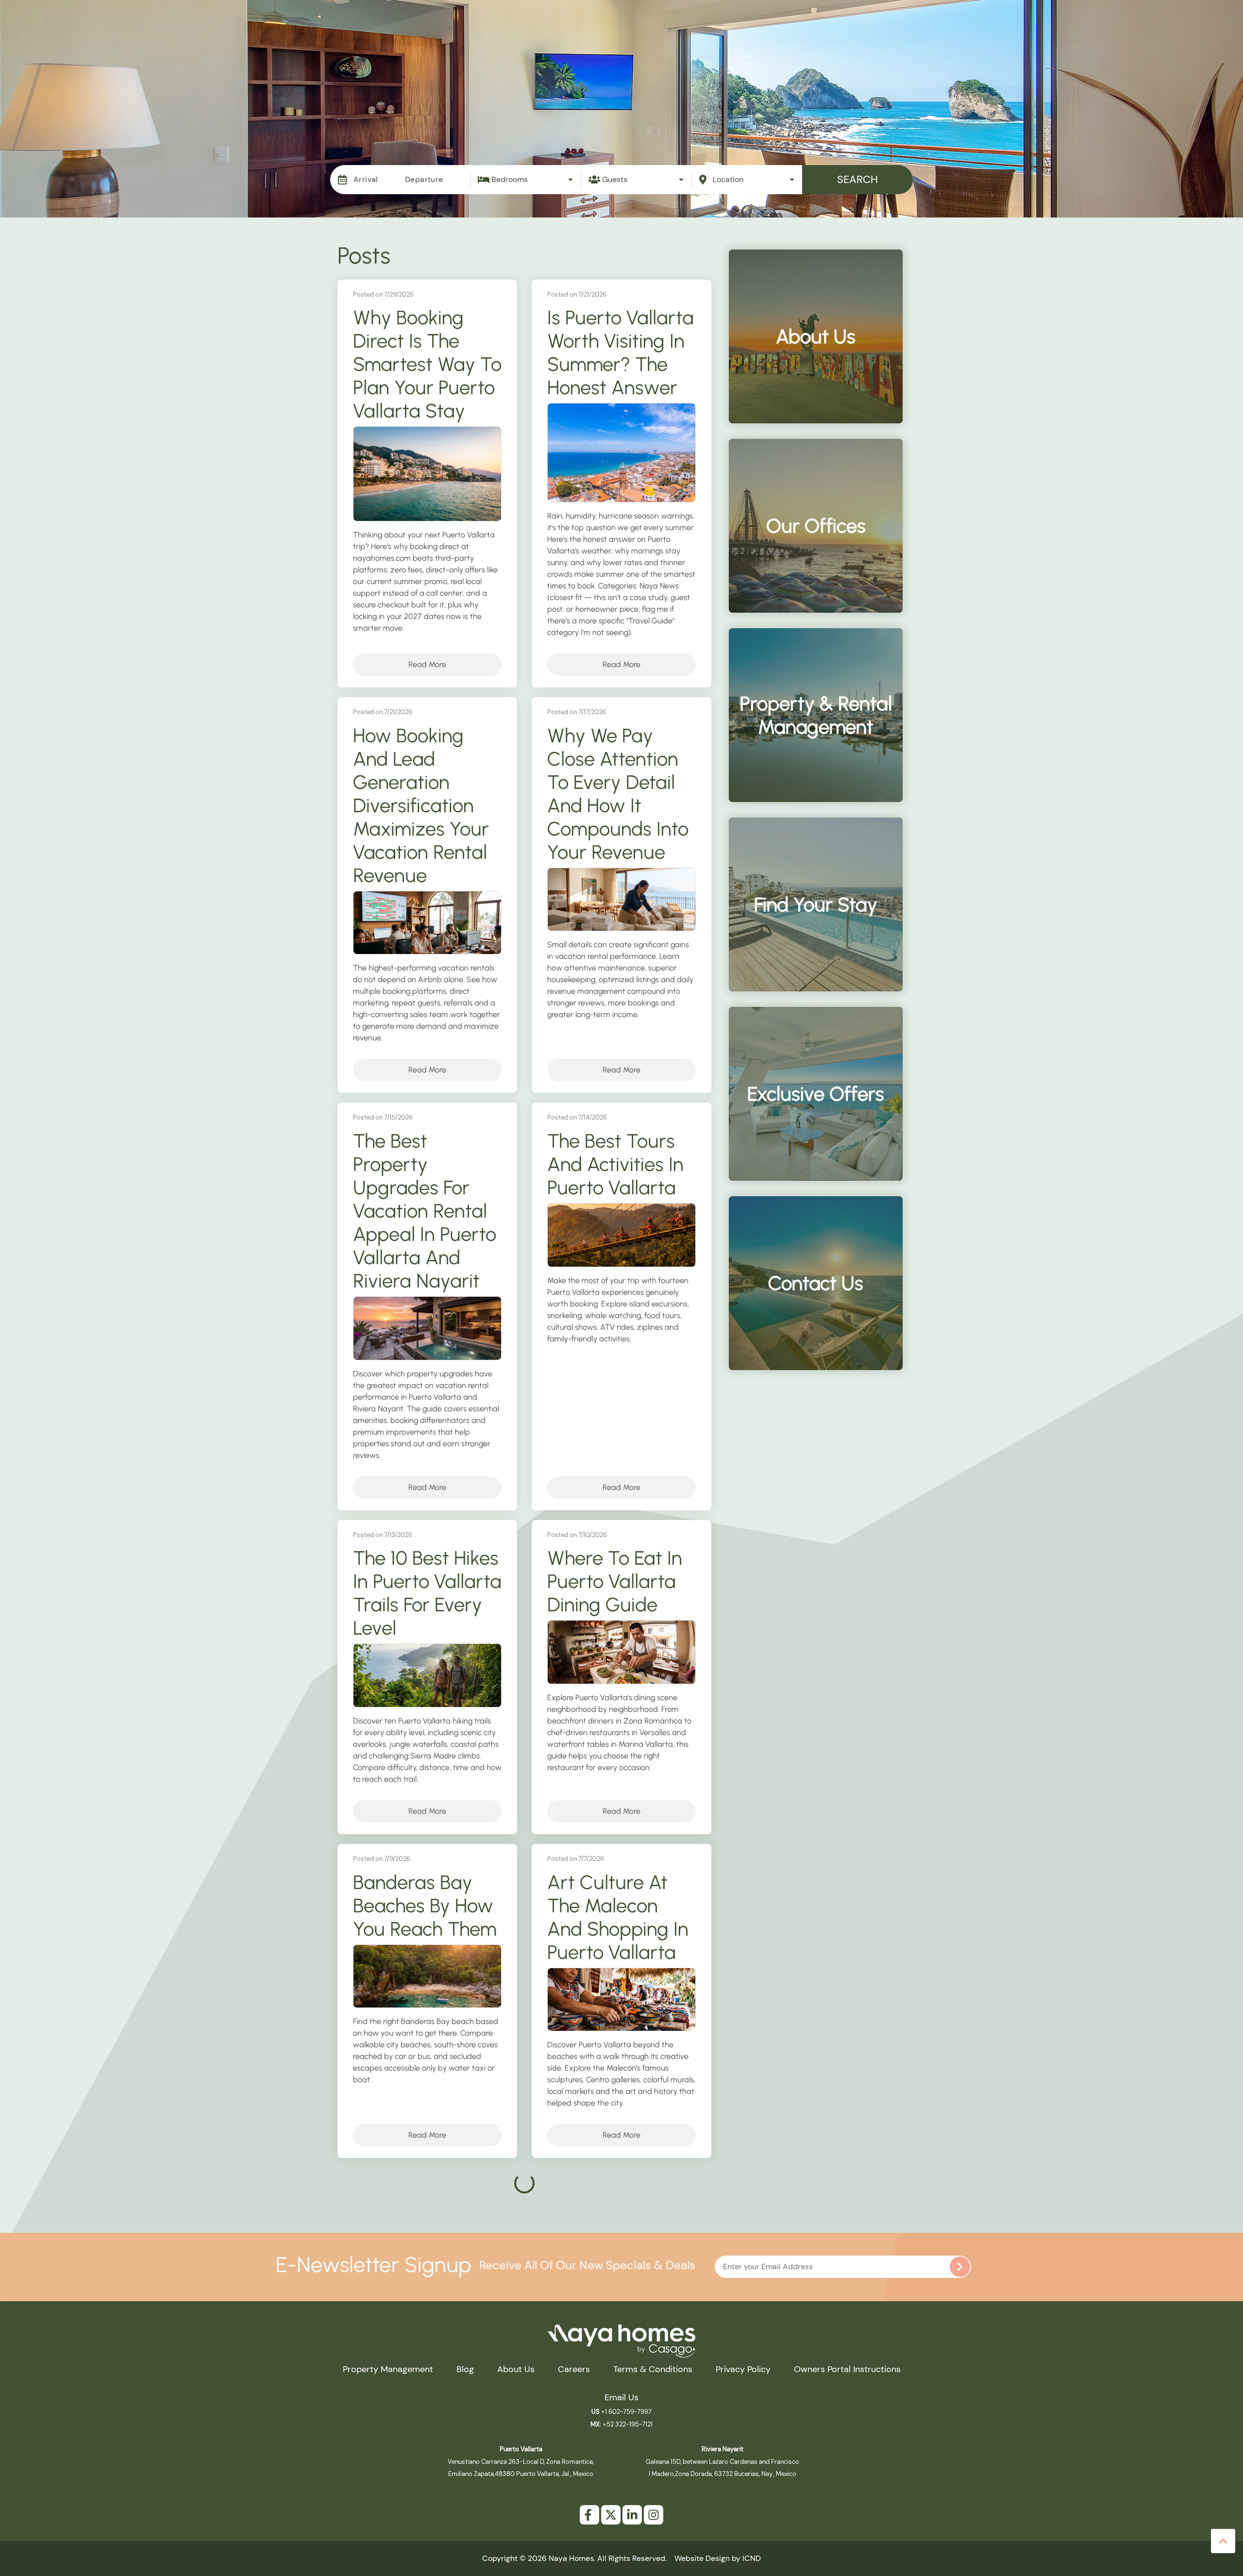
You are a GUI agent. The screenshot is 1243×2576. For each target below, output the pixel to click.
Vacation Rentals (642, 37)
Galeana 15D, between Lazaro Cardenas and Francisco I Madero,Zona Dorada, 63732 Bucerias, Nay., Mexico (722, 2461)
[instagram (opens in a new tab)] (654, 2515)
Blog (1002, 37)
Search (857, 179)
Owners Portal (1125, 37)
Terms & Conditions (653, 2369)
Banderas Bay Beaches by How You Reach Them (425, 1906)
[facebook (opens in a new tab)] (589, 2515)
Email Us (621, 2397)
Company (1054, 37)
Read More (427, 664)
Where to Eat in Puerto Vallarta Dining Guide (615, 1581)
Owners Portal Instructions (847, 2369)
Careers (574, 2369)
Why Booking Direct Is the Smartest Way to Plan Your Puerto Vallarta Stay (427, 364)
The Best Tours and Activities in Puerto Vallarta (615, 1164)
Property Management (744, 37)
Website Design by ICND (718, 2558)
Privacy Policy (743, 2369)
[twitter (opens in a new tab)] (611, 2515)
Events (826, 37)
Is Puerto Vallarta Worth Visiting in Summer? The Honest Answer (621, 352)
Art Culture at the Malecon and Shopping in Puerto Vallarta (618, 1917)
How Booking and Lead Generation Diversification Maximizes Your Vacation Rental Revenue (421, 805)
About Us (516, 2369)
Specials (954, 37)
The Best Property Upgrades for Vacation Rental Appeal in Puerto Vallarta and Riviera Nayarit (425, 1211)
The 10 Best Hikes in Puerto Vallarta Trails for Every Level (427, 1593)
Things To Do (888, 37)
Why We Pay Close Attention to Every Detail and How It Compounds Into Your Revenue (618, 794)
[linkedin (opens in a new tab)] (632, 2515)
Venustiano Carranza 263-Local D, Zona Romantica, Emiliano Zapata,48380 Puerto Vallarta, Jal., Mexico (521, 2461)
